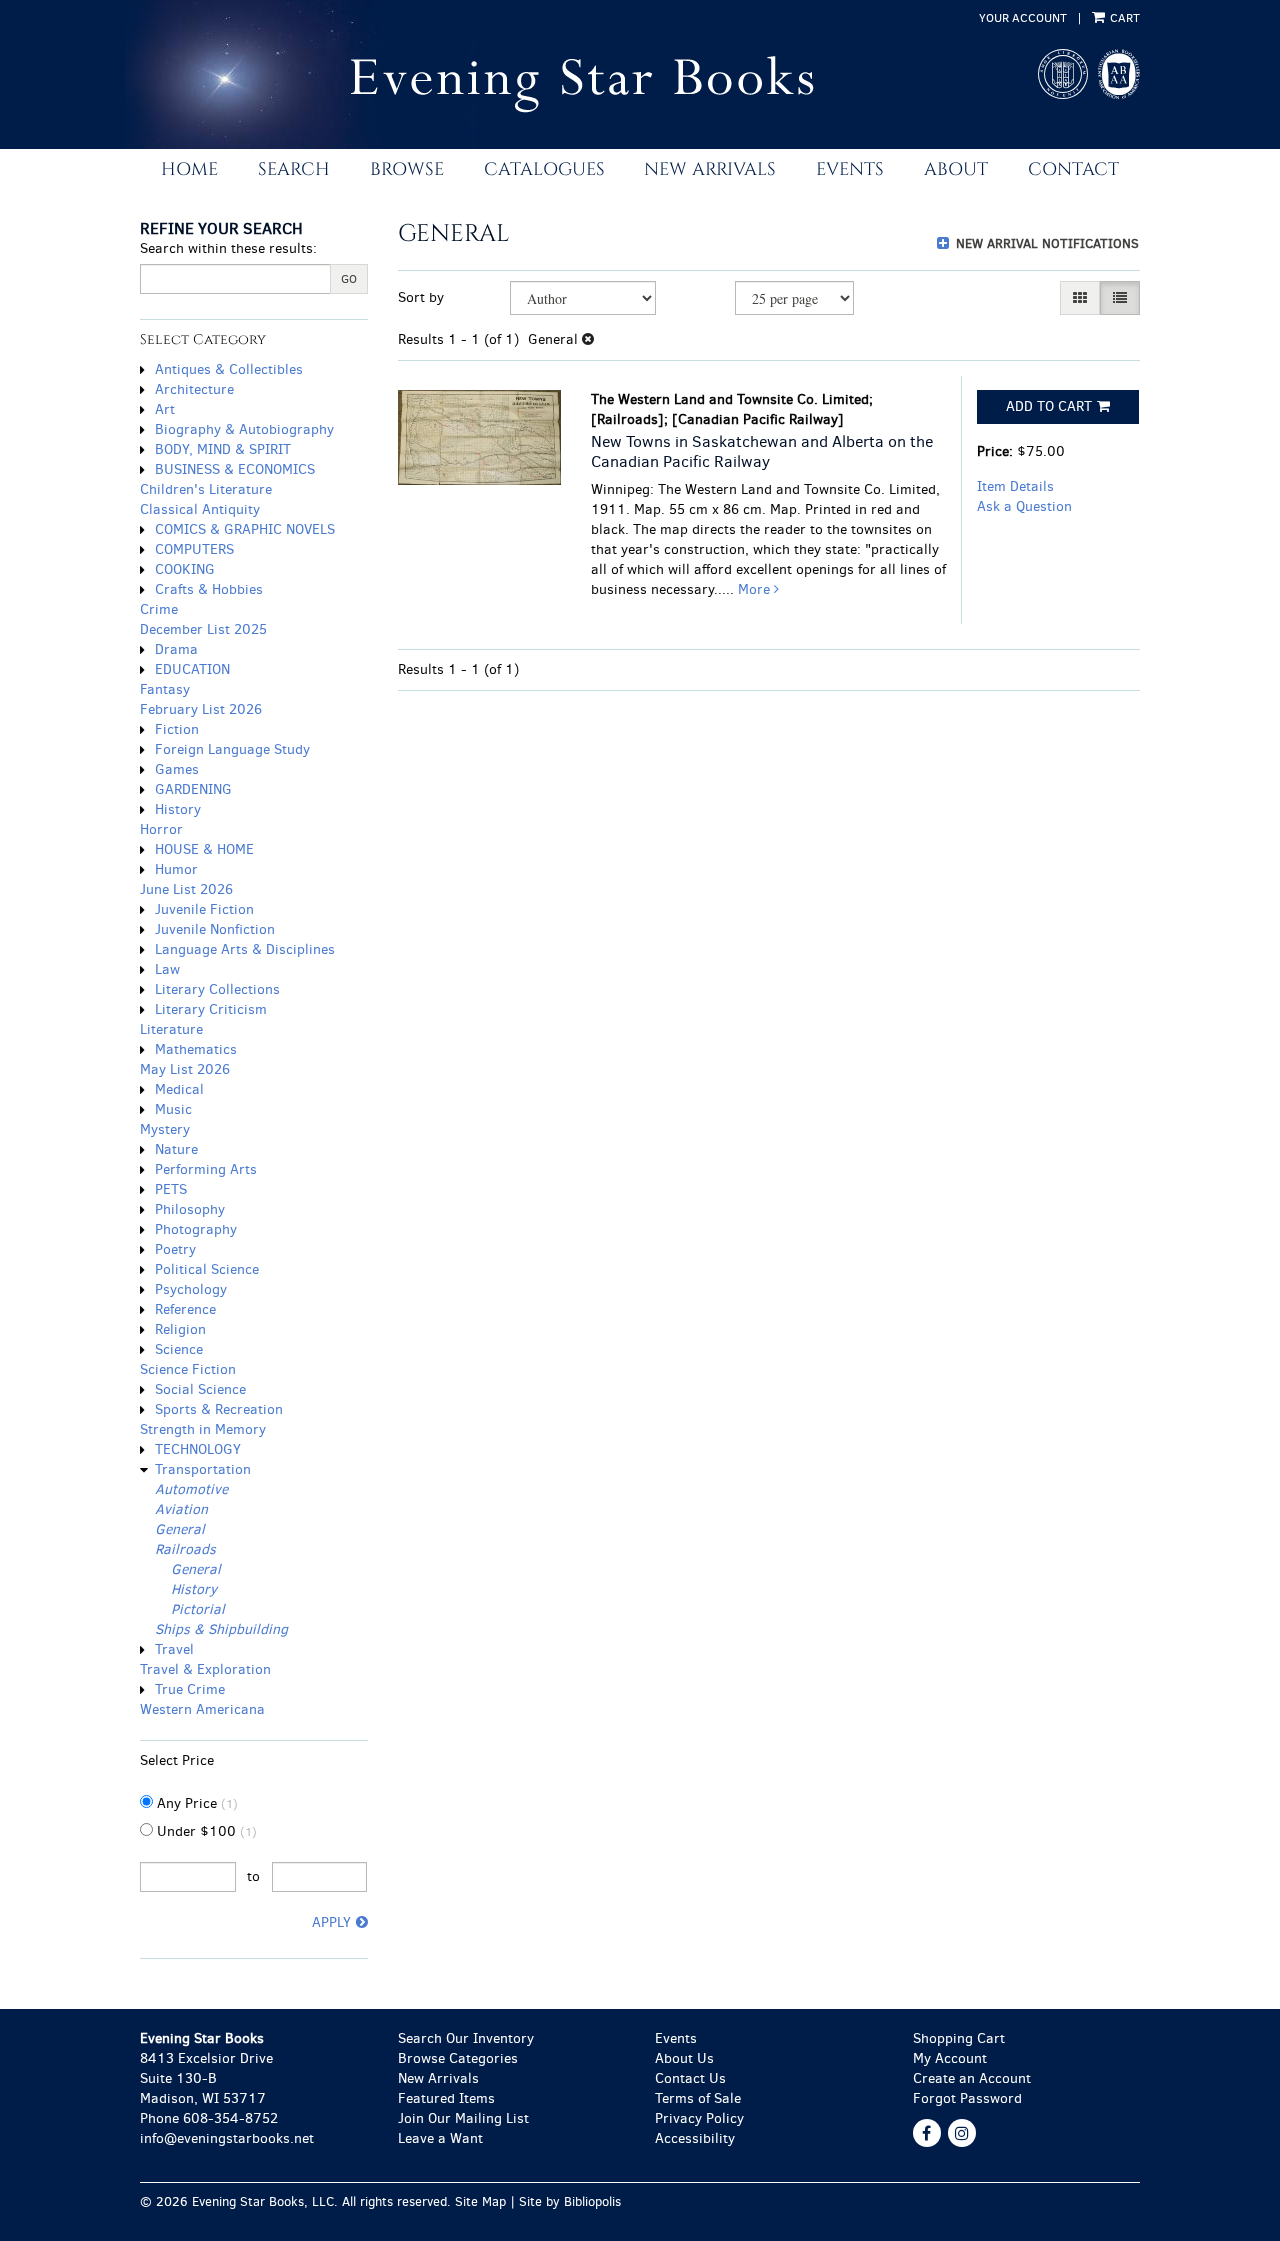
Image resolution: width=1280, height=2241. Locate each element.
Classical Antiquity (200, 509)
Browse (407, 169)
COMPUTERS (194, 549)
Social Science (200, 1389)
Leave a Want (440, 2138)
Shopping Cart (959, 2038)
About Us (684, 2058)
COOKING (185, 569)
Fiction (177, 729)
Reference (185, 1309)
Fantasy (165, 689)
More (756, 589)
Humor (176, 869)
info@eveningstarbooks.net (227, 2138)
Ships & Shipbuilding (221, 1629)
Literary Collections (217, 989)
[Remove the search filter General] (588, 339)
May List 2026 (185, 1069)
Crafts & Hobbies (209, 589)
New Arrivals (710, 169)
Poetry (175, 1249)
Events (850, 169)
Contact (1073, 169)
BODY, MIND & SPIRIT (223, 449)
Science (179, 1349)
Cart (1123, 18)
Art (165, 409)
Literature (171, 1029)
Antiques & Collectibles (229, 369)
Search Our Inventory (466, 2038)
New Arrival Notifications (1045, 243)
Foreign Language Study (232, 749)
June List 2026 (186, 889)
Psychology (191, 1289)
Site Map (480, 2201)
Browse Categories (458, 2058)
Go (349, 279)
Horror (161, 829)
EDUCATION (192, 669)
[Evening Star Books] (554, 84)
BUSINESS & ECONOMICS (235, 469)
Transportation (203, 1469)
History (178, 809)
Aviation (181, 1509)
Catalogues (544, 169)
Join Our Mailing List (463, 2118)
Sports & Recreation (219, 1409)
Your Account (1023, 18)
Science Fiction (188, 1369)
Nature (176, 1149)
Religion (180, 1329)
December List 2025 (203, 629)
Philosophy (190, 1209)
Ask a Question (1024, 506)
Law (167, 969)
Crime (159, 609)
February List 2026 (201, 709)
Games (177, 769)
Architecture (194, 389)
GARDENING (193, 789)
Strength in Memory (203, 1429)
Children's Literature (206, 489)
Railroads (185, 1549)
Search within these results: (228, 248)
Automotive (191, 1489)
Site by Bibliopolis (570, 2201)
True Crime (190, 1689)
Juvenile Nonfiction (215, 929)
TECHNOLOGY (198, 1449)
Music (173, 1109)
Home (189, 169)
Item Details (1015, 486)
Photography (196, 1229)
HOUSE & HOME (204, 849)
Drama (176, 649)
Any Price (195, 1803)
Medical (179, 1089)
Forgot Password (967, 2098)
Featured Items (446, 2098)
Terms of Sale (698, 2098)
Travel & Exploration (205, 1669)
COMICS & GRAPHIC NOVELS (245, 529)
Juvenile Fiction (204, 909)
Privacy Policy (699, 2118)
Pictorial (198, 1609)
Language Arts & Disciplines (245, 949)
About (956, 169)
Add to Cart (1049, 406)
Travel (174, 1649)
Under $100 (205, 1831)
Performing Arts (206, 1169)
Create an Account (972, 2078)
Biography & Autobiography (244, 429)
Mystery (165, 1129)
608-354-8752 (230, 2118)
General (180, 1529)
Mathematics (196, 1049)
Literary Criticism (211, 1009)
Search (294, 169)
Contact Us (690, 2078)
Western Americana (202, 1709)
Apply (331, 1922)
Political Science (207, 1269)
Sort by (421, 297)
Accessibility (695, 2138)
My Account (950, 2058)
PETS (171, 1189)
